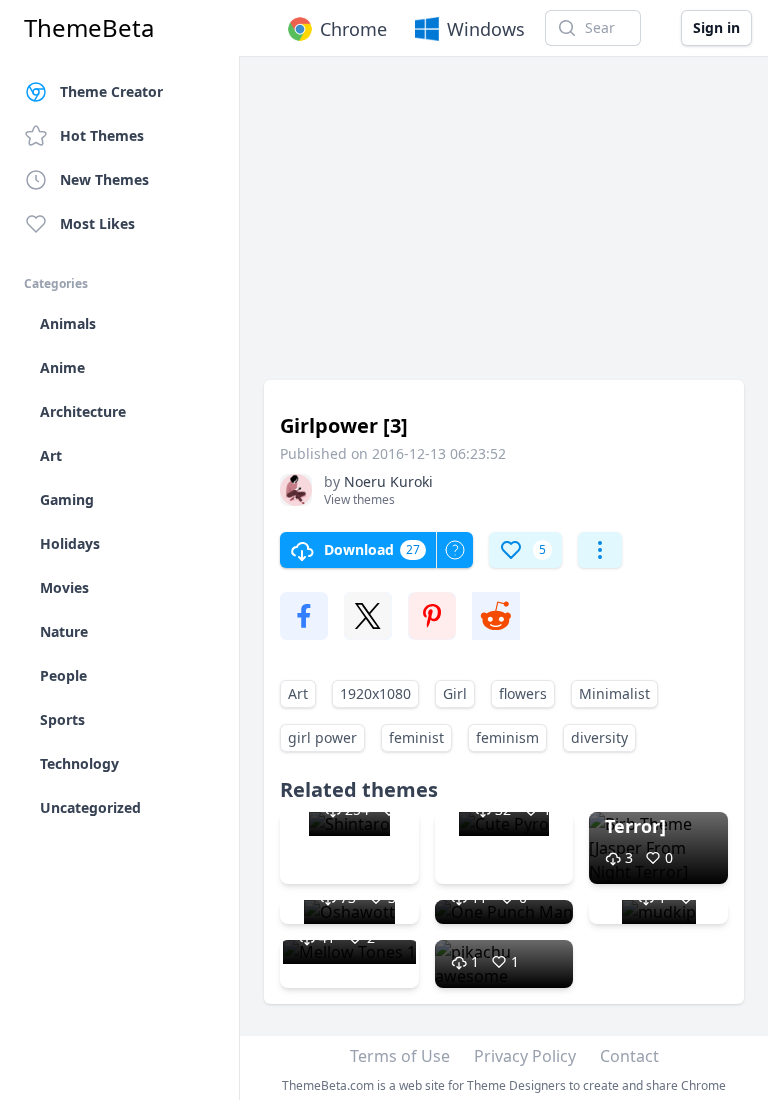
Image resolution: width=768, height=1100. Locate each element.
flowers (523, 693)
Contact (629, 1056)
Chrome (353, 29)
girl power (322, 737)
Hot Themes (102, 135)
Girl (455, 693)
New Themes (104, 179)
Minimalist (614, 693)
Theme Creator (111, 91)
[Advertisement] (504, 228)
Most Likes (97, 223)
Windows (486, 29)
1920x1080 (375, 693)
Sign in (716, 27)
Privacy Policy (525, 1056)
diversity (599, 737)
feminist (416, 737)
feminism (507, 737)
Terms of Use (400, 1056)
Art (298, 693)
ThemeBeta (89, 28)
